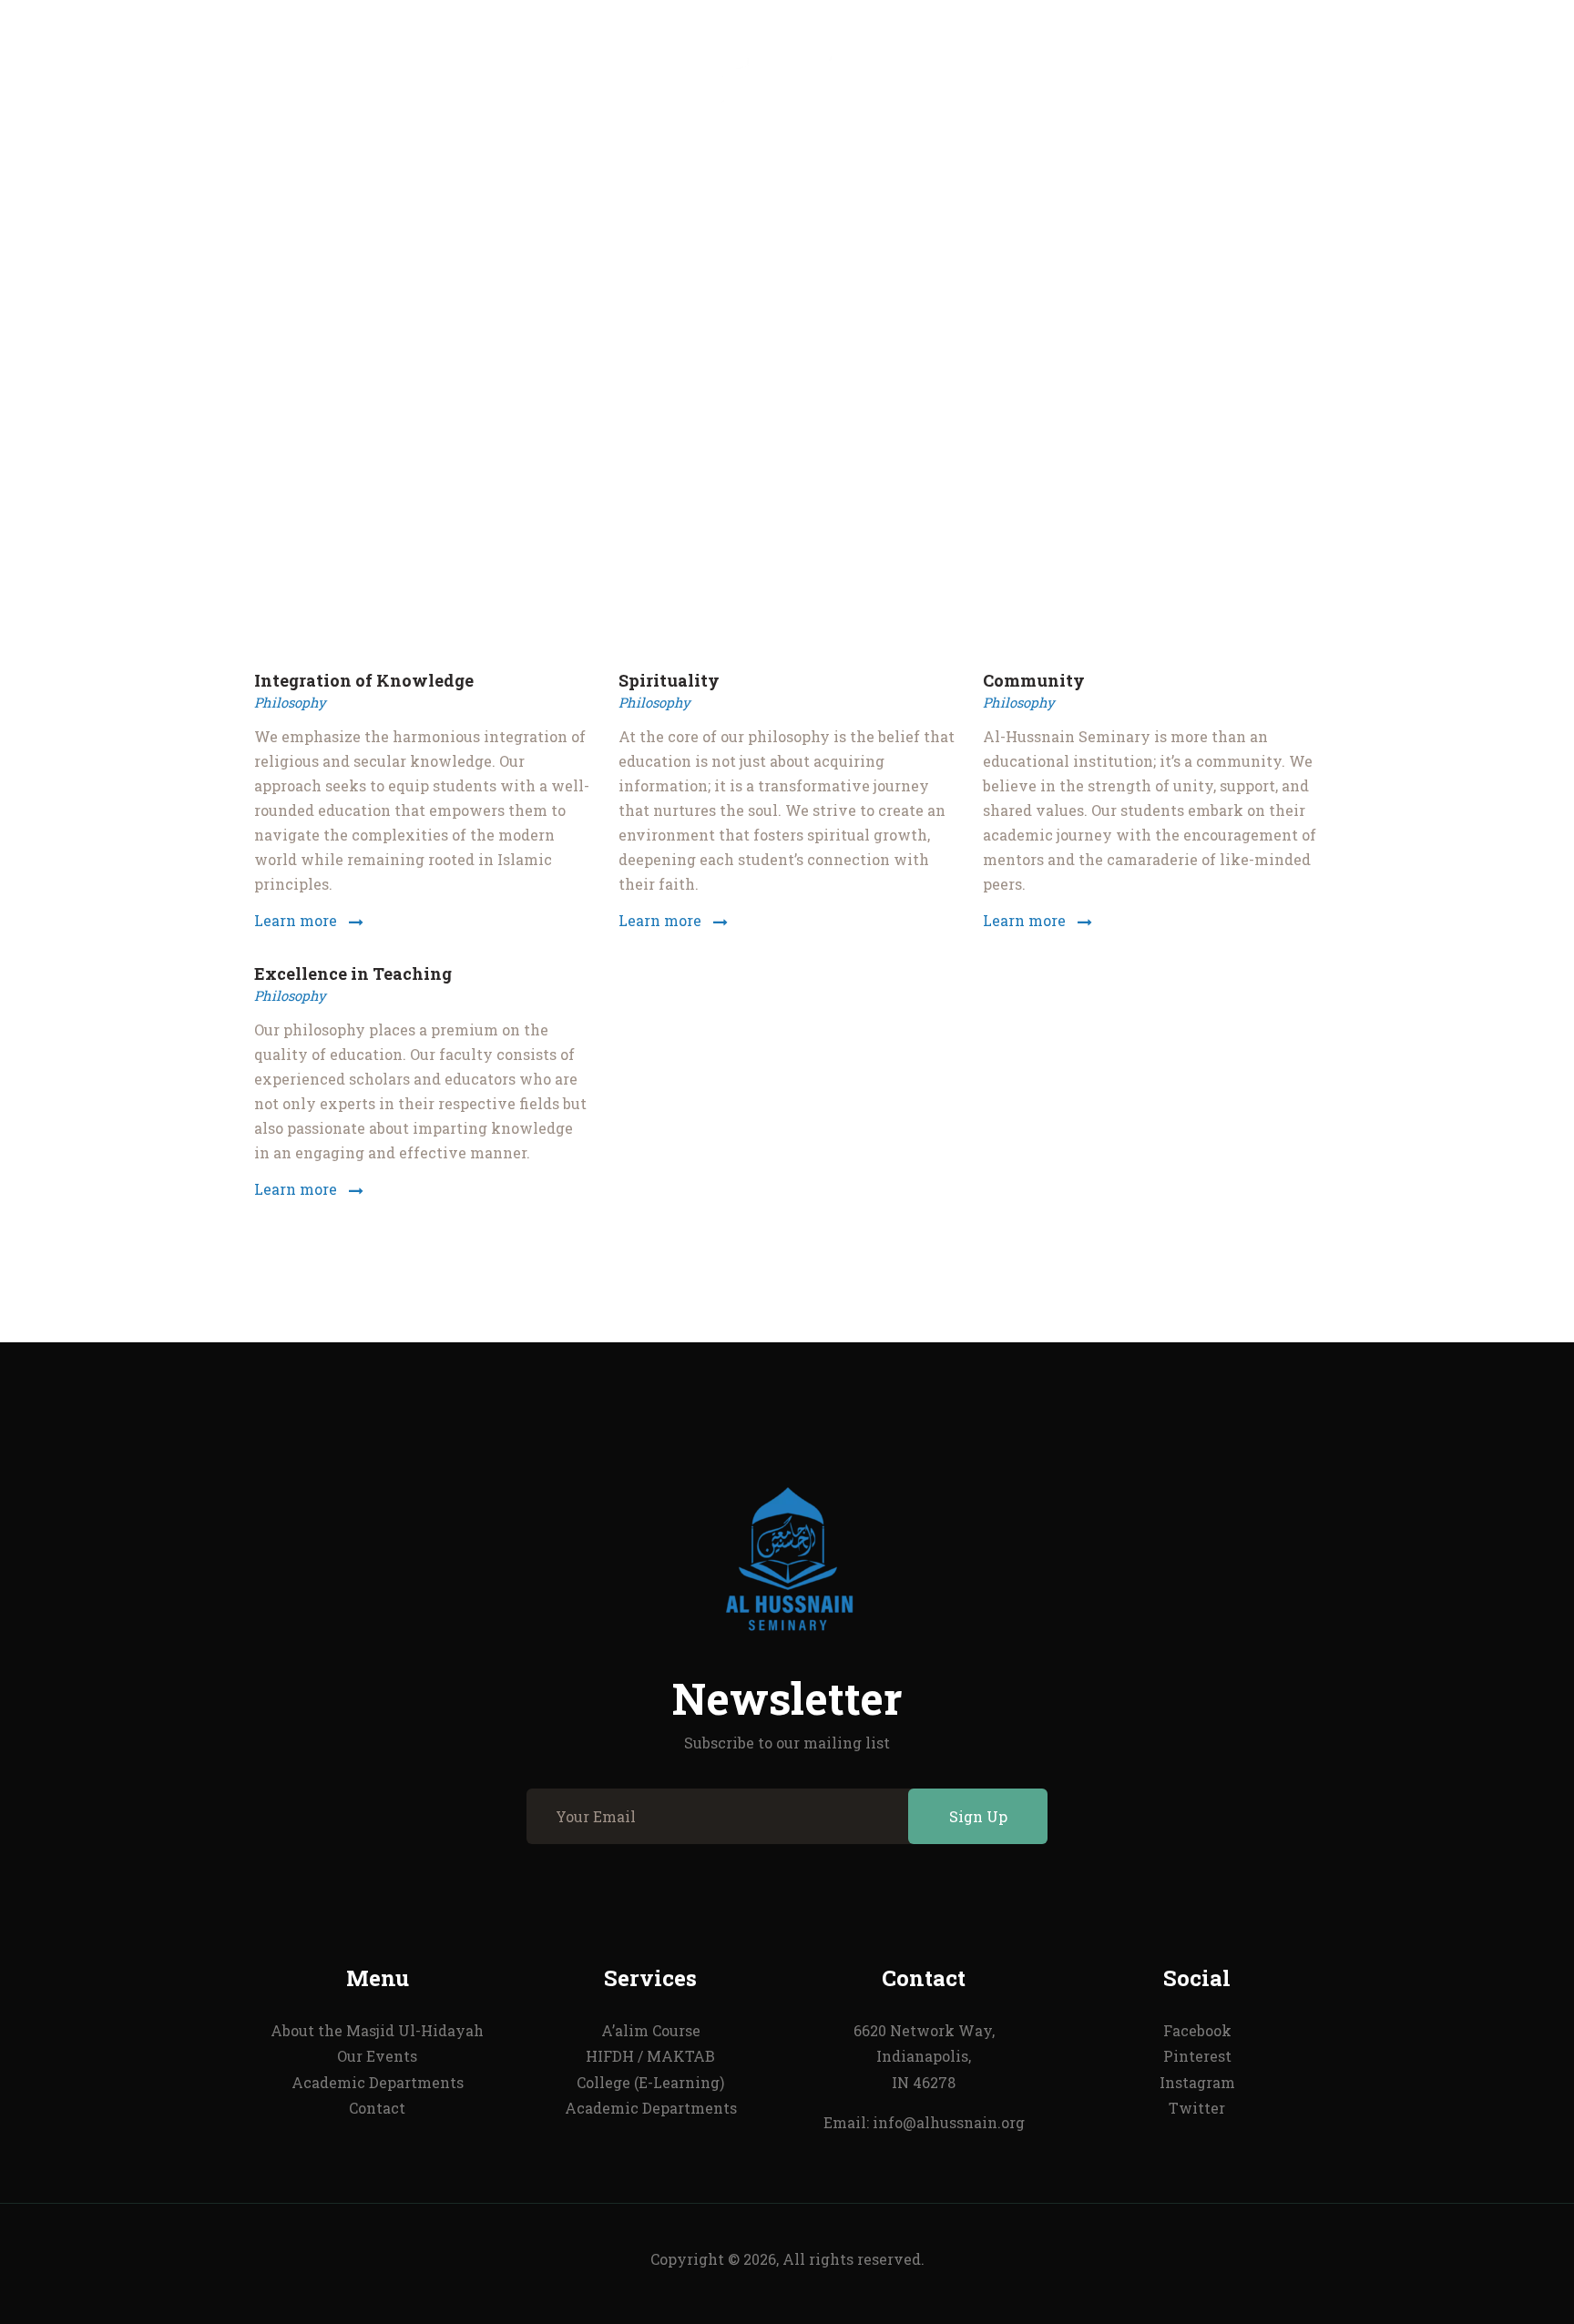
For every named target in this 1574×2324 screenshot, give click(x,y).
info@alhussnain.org (949, 2122)
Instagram (1197, 2082)
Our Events (377, 2056)
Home (659, 443)
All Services (753, 443)
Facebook (1197, 2030)
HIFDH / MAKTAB (650, 2056)
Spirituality (669, 681)
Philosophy (290, 702)
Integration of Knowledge (364, 681)
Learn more (296, 920)
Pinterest (1197, 2056)
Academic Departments (378, 2082)
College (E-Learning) (650, 2082)
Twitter (1197, 2108)
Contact (377, 2108)
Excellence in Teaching (353, 974)
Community (1034, 681)
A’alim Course (651, 2030)
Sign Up (978, 1816)
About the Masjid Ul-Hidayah (377, 2030)
